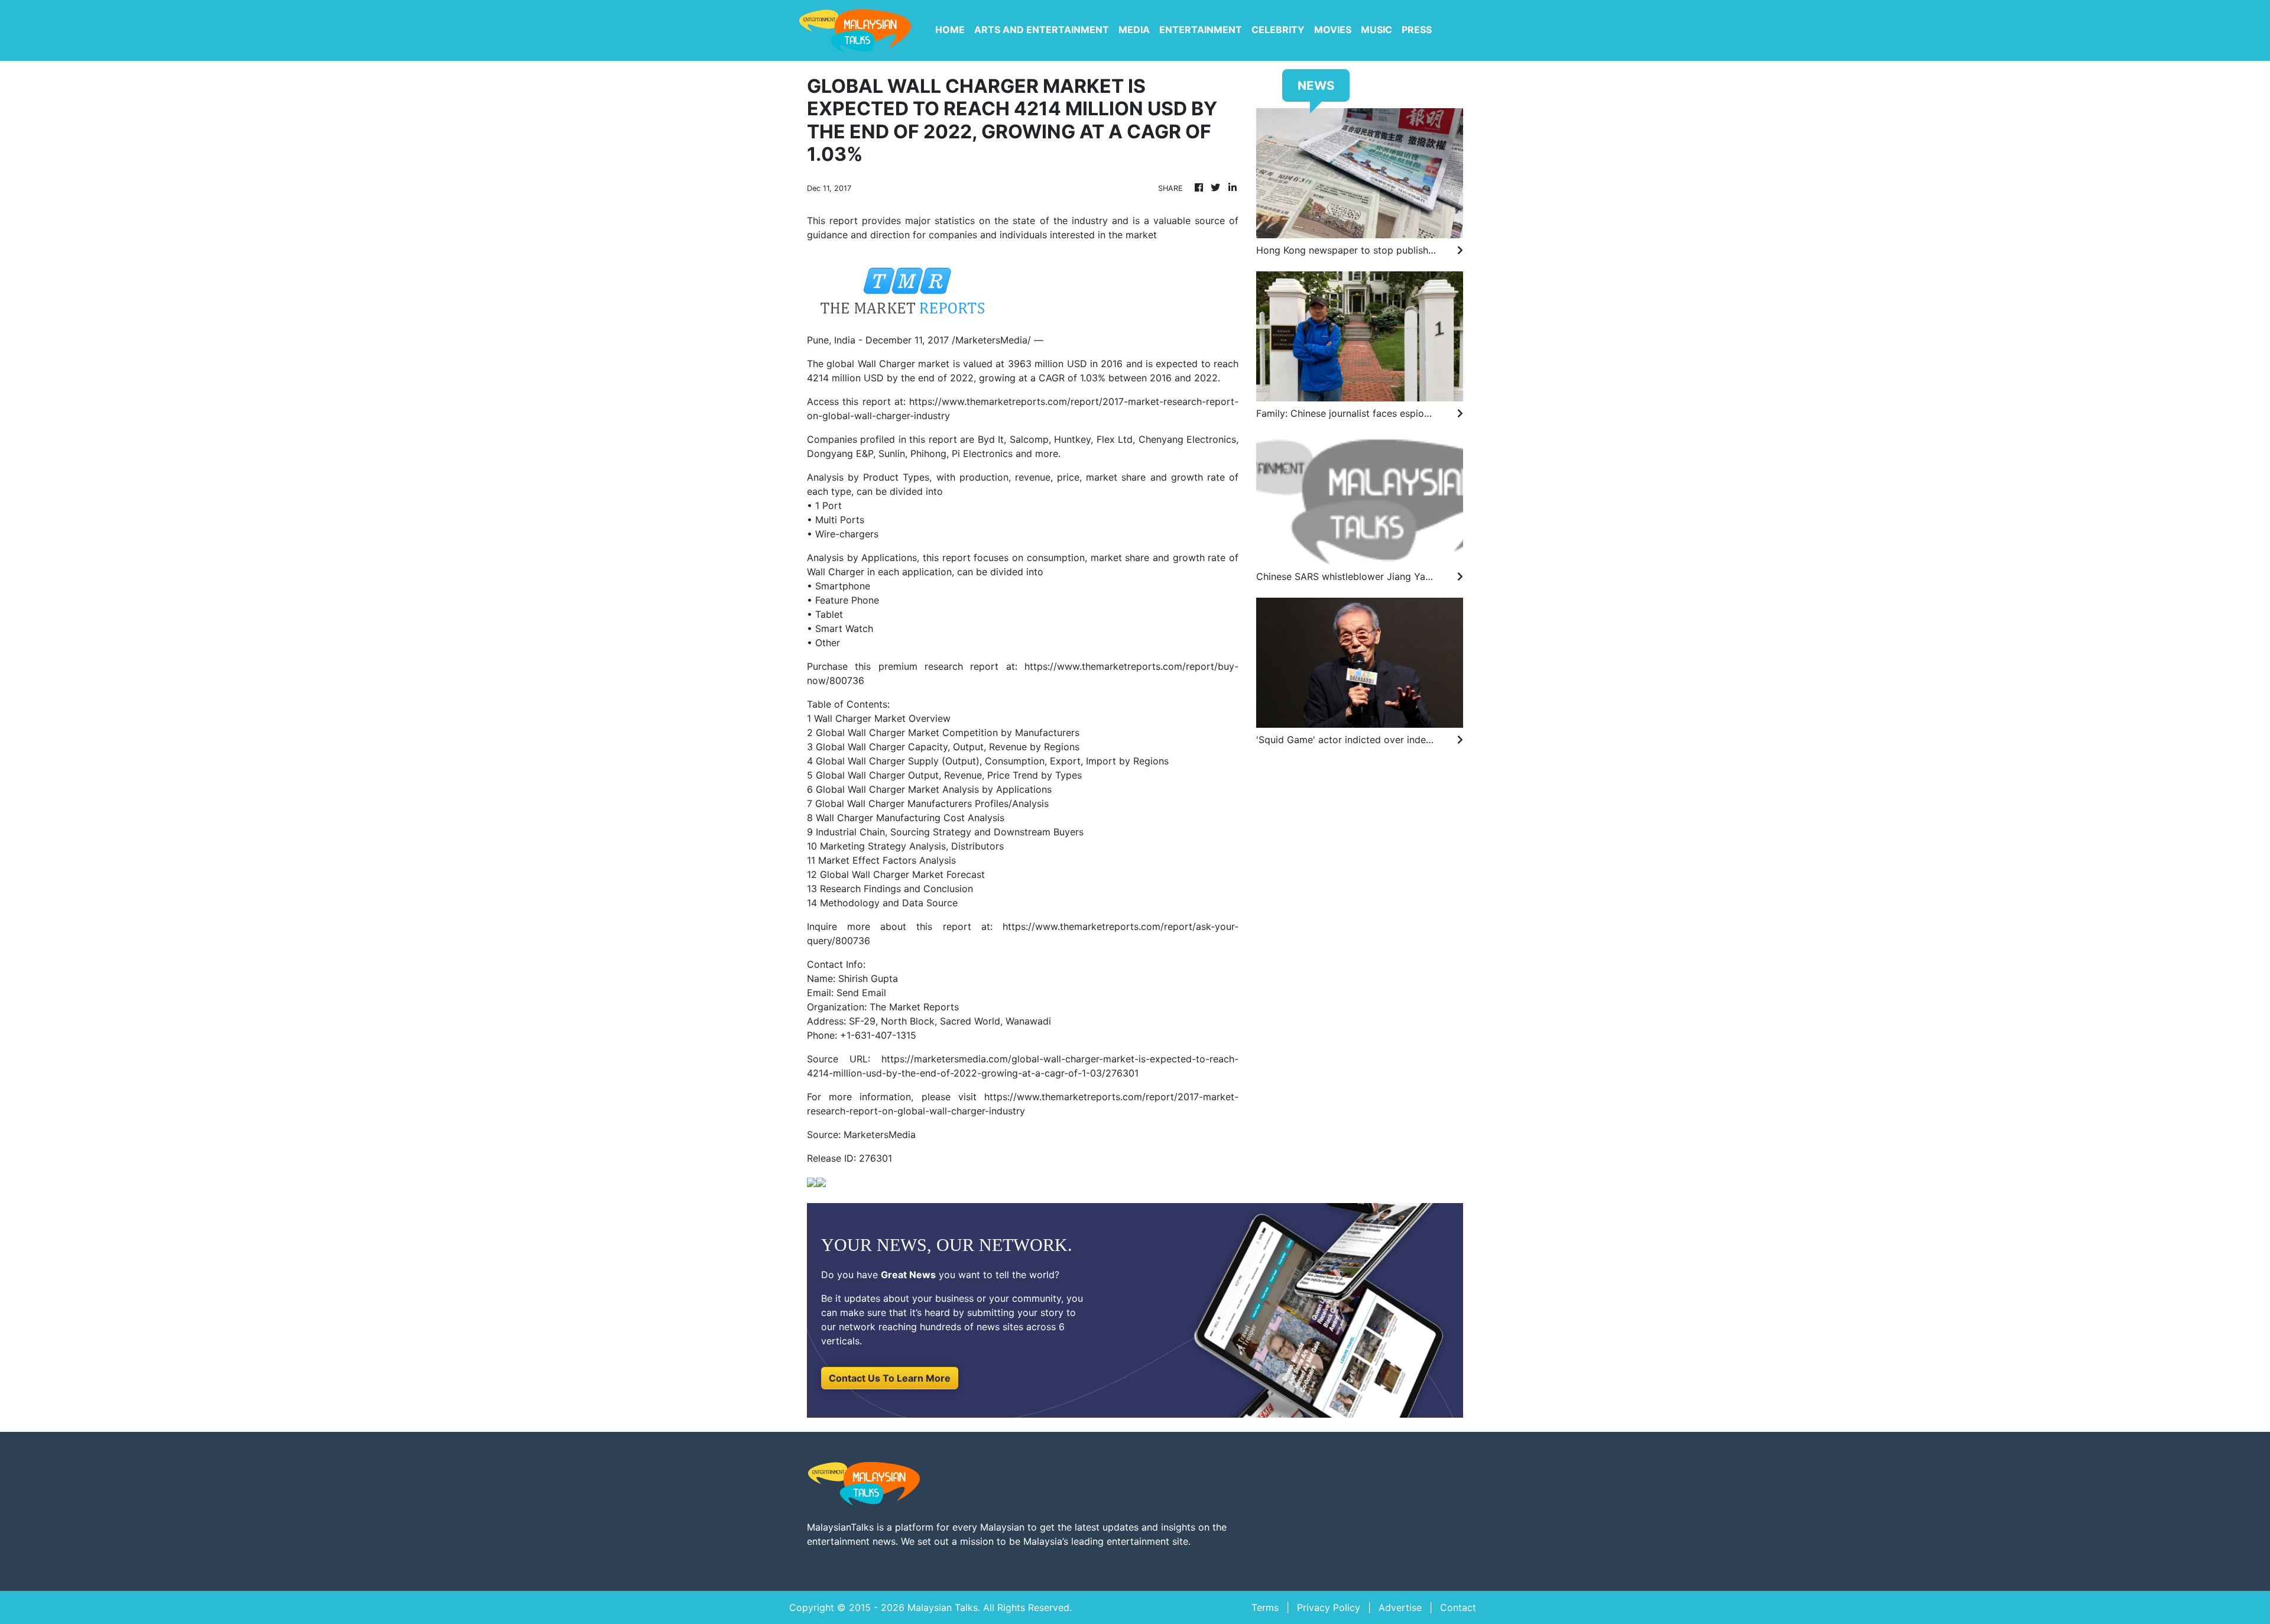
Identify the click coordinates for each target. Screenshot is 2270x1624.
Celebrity (1278, 30)
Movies (1333, 30)
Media (1134, 30)
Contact (1458, 1607)
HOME (950, 30)
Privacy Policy (1329, 1607)
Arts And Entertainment (1042, 30)
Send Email (861, 993)
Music (1376, 30)
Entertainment (1201, 30)
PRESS (1417, 30)
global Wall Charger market (888, 364)
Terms (1265, 1607)
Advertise (1400, 1607)
